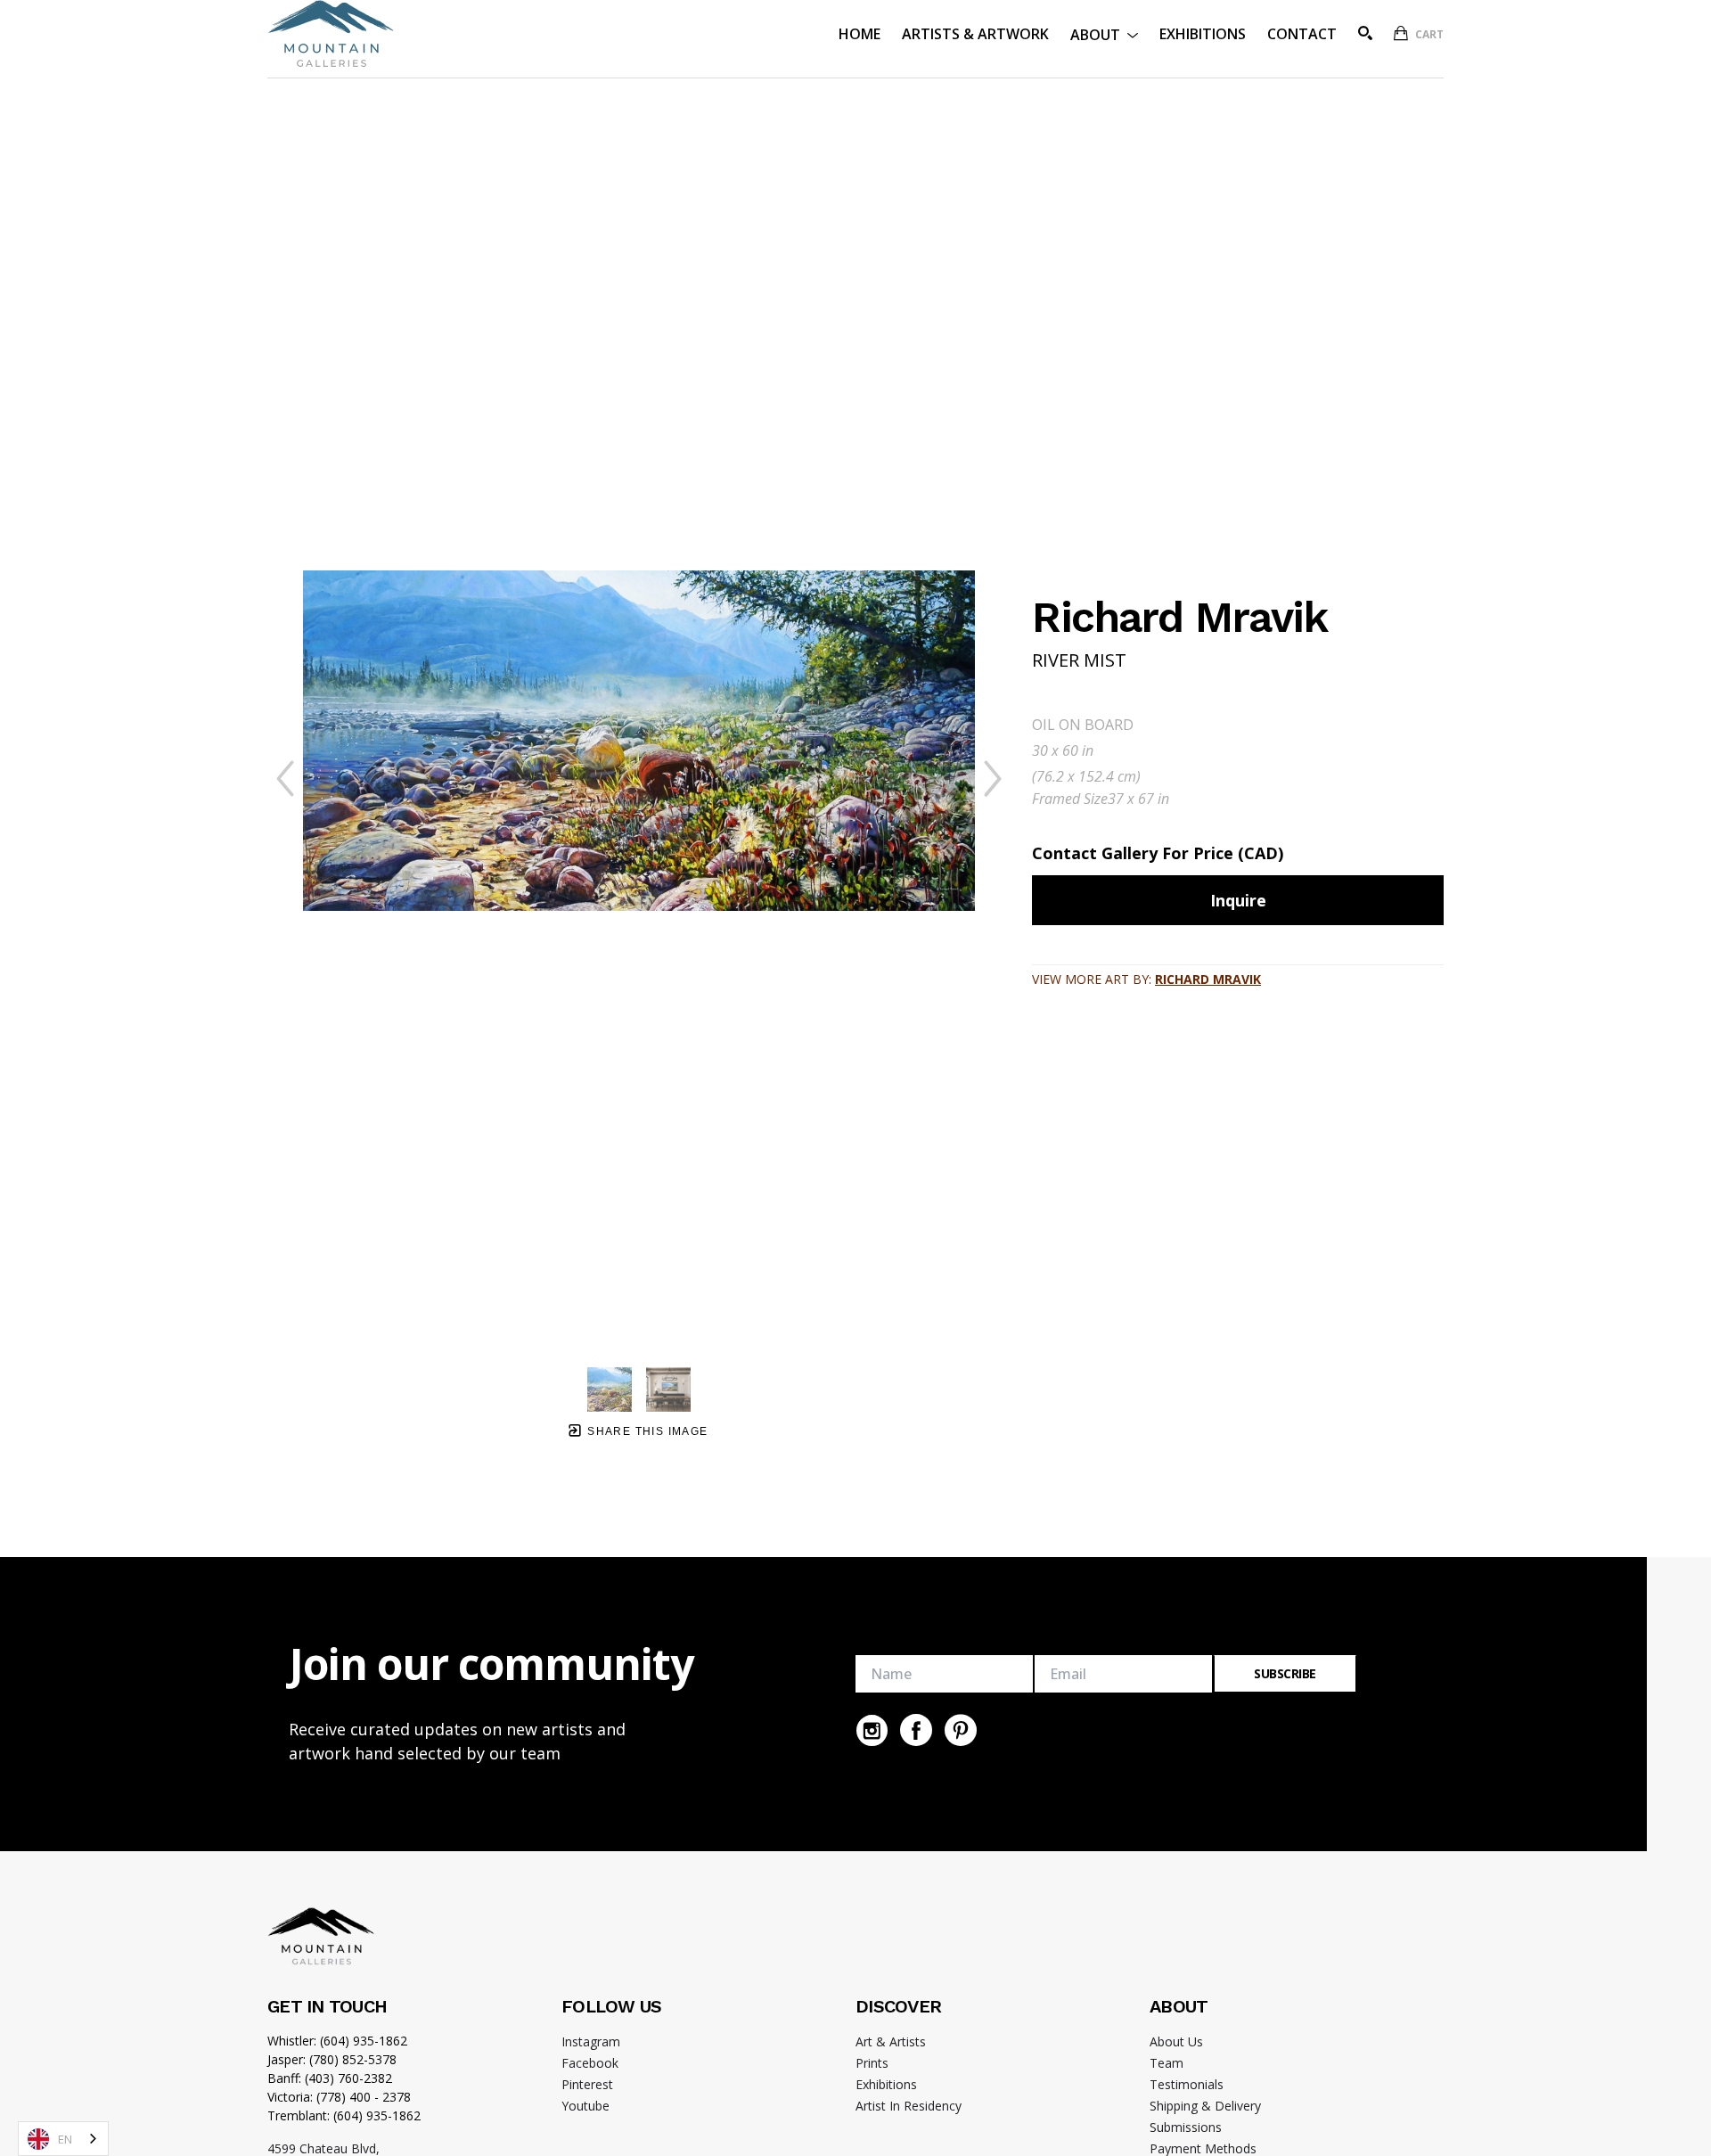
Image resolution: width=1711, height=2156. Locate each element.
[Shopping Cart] (1401, 33)
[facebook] (916, 1730)
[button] (1104, 33)
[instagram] (872, 1730)
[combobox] (63, 2139)
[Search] (1365, 33)
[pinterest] (961, 1730)
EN (65, 2139)
